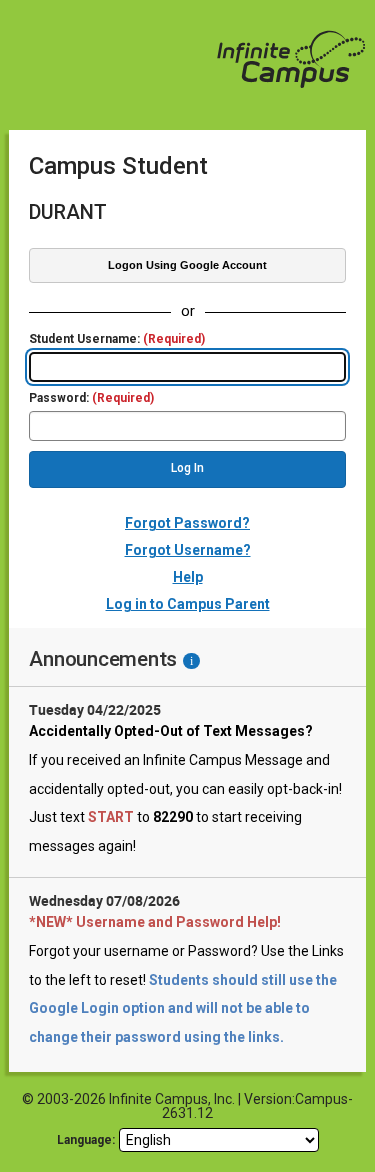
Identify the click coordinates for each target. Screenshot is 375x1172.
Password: (91, 398)
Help (188, 577)
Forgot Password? (187, 523)
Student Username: (117, 339)
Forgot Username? (188, 550)
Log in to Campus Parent (188, 604)
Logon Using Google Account (187, 265)
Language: (86, 1140)
